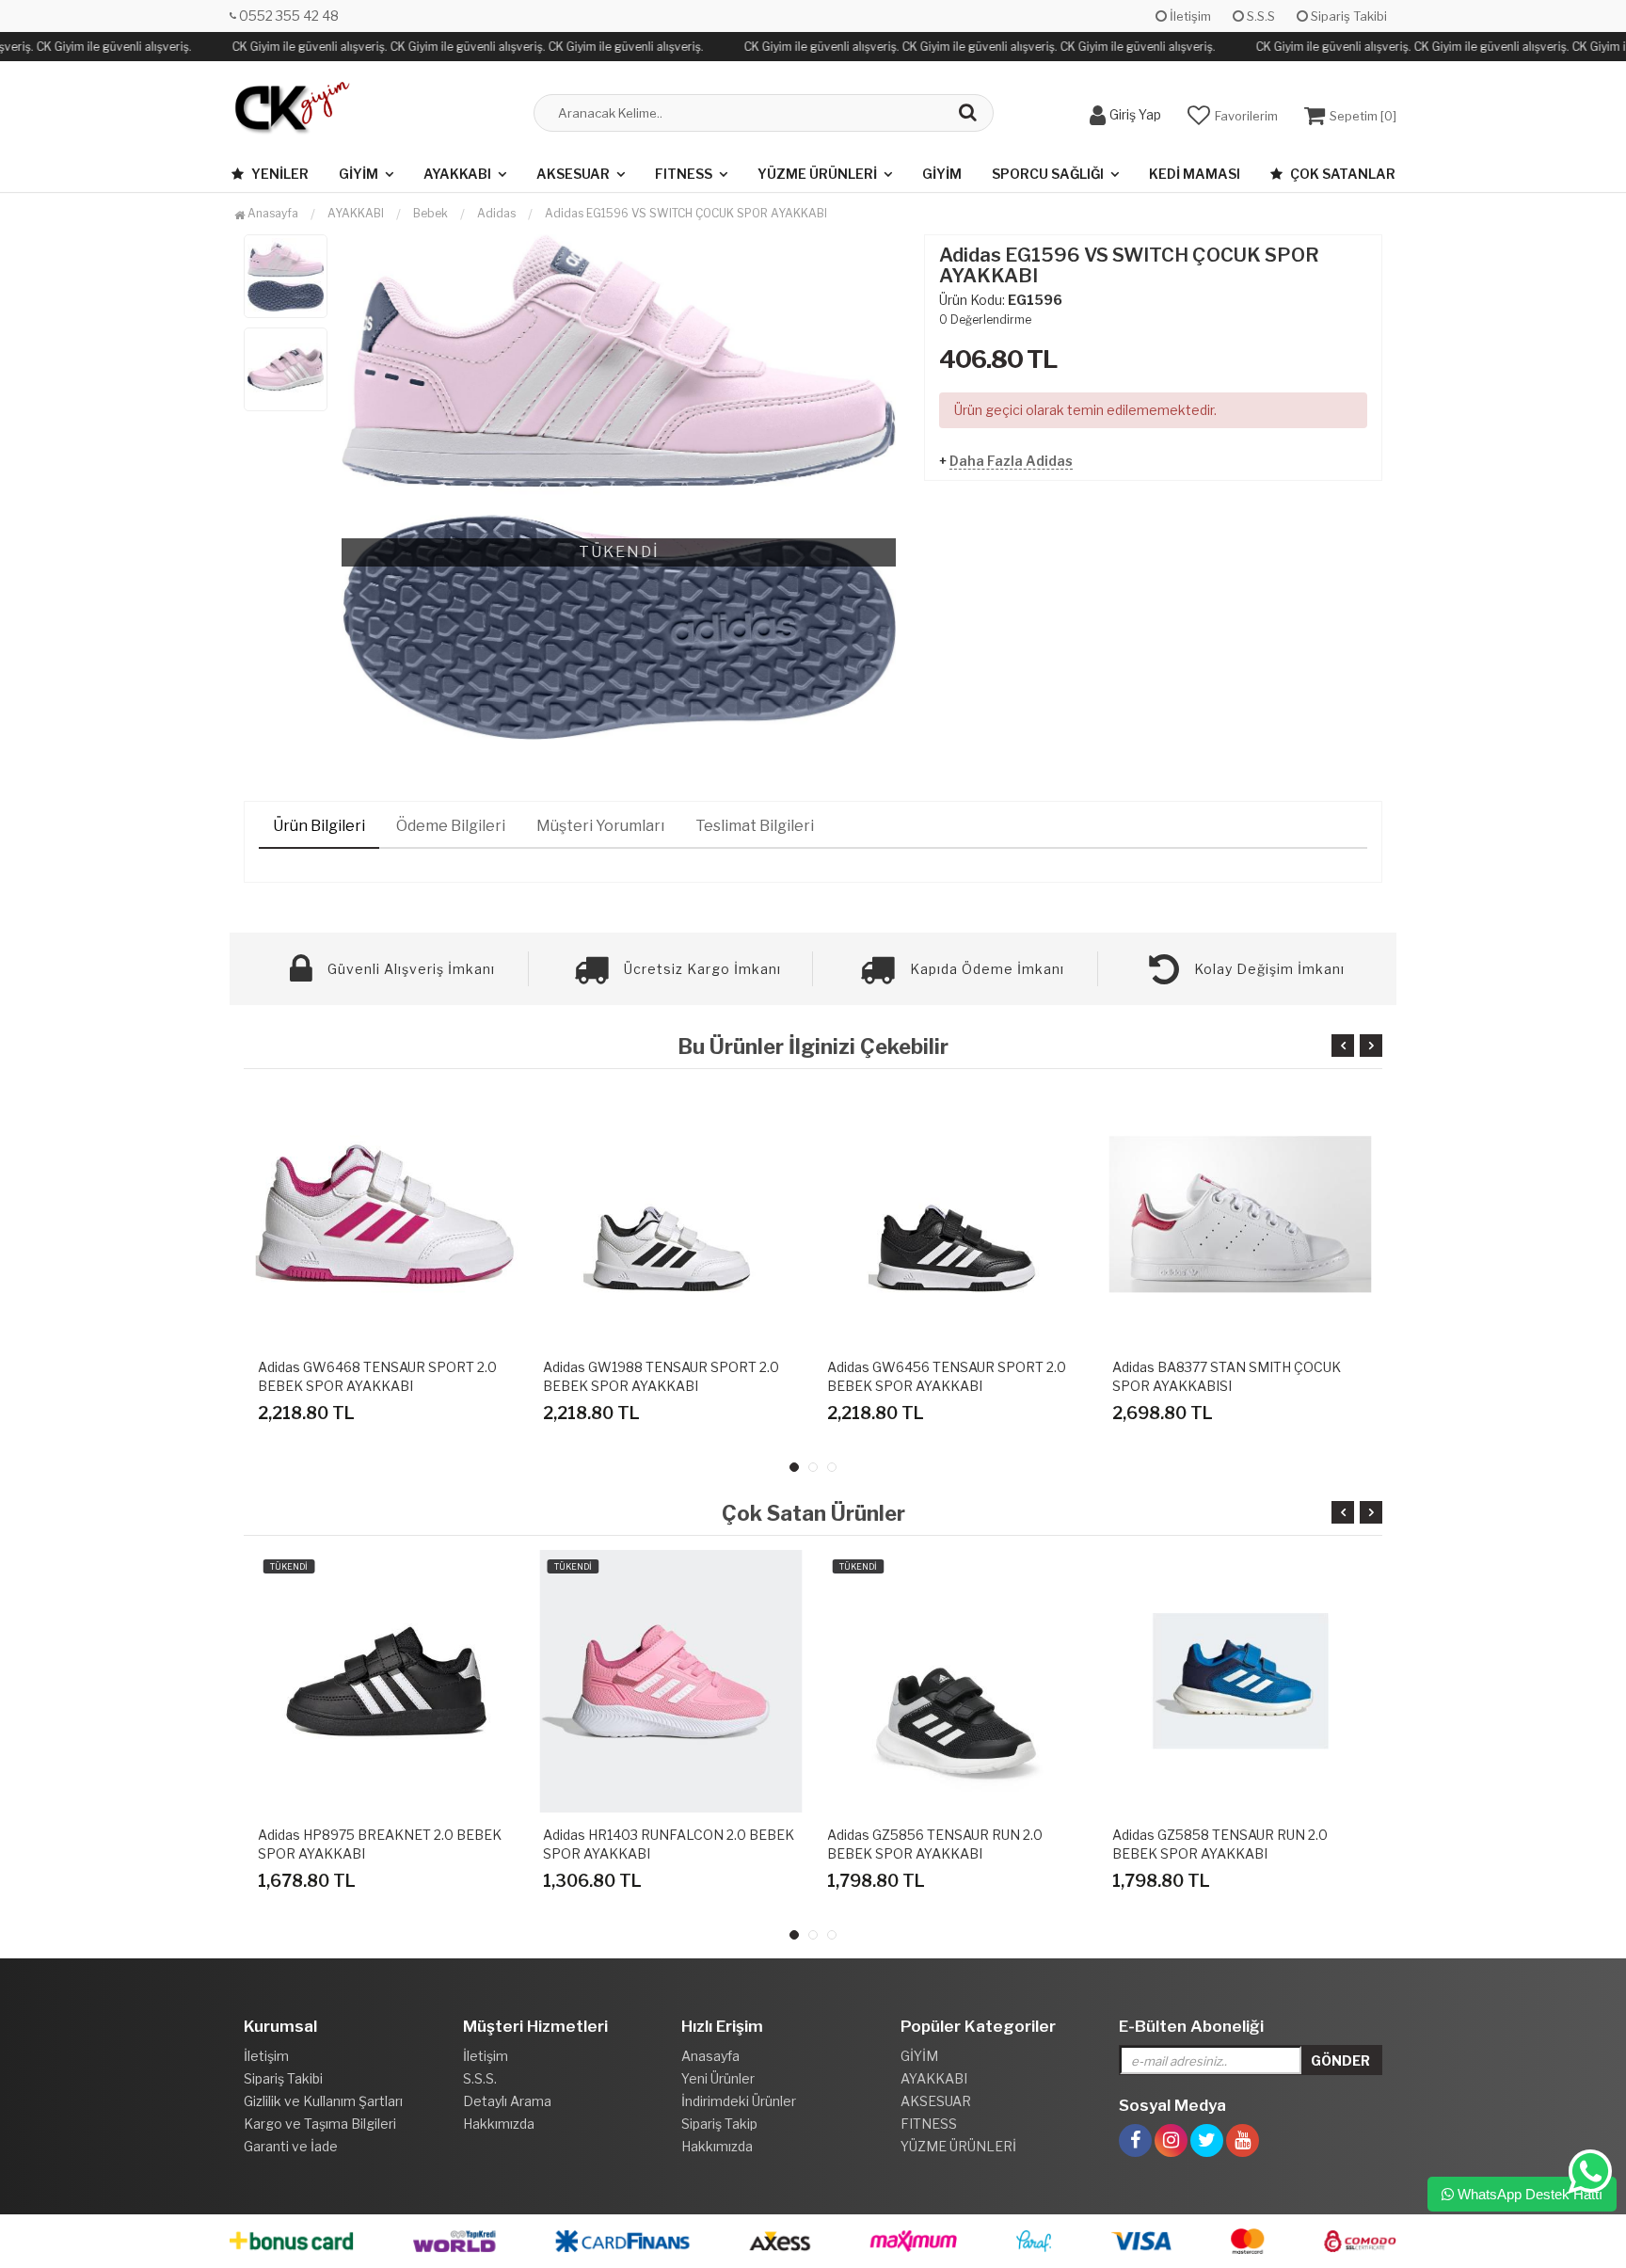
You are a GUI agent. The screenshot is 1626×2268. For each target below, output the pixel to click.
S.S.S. (480, 2078)
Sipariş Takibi (1347, 16)
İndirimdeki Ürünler (739, 2101)
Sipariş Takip (719, 2124)
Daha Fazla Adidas (1011, 461)
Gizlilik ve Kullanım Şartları (323, 2101)
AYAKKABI (457, 174)
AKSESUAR (573, 174)
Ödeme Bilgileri (451, 826)
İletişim (1189, 16)
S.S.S (1259, 16)
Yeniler (279, 174)
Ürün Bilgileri (319, 826)
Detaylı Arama (507, 2101)
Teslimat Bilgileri (755, 826)
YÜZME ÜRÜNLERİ (817, 174)
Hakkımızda (499, 2124)
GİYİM (359, 174)
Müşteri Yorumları (600, 826)
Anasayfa (271, 213)
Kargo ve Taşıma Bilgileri (320, 2124)
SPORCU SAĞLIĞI (1048, 174)
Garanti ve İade (291, 2146)
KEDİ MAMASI (1195, 174)
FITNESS (684, 174)
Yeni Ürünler (718, 2078)
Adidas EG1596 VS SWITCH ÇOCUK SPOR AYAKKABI (686, 213)
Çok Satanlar (1341, 174)
